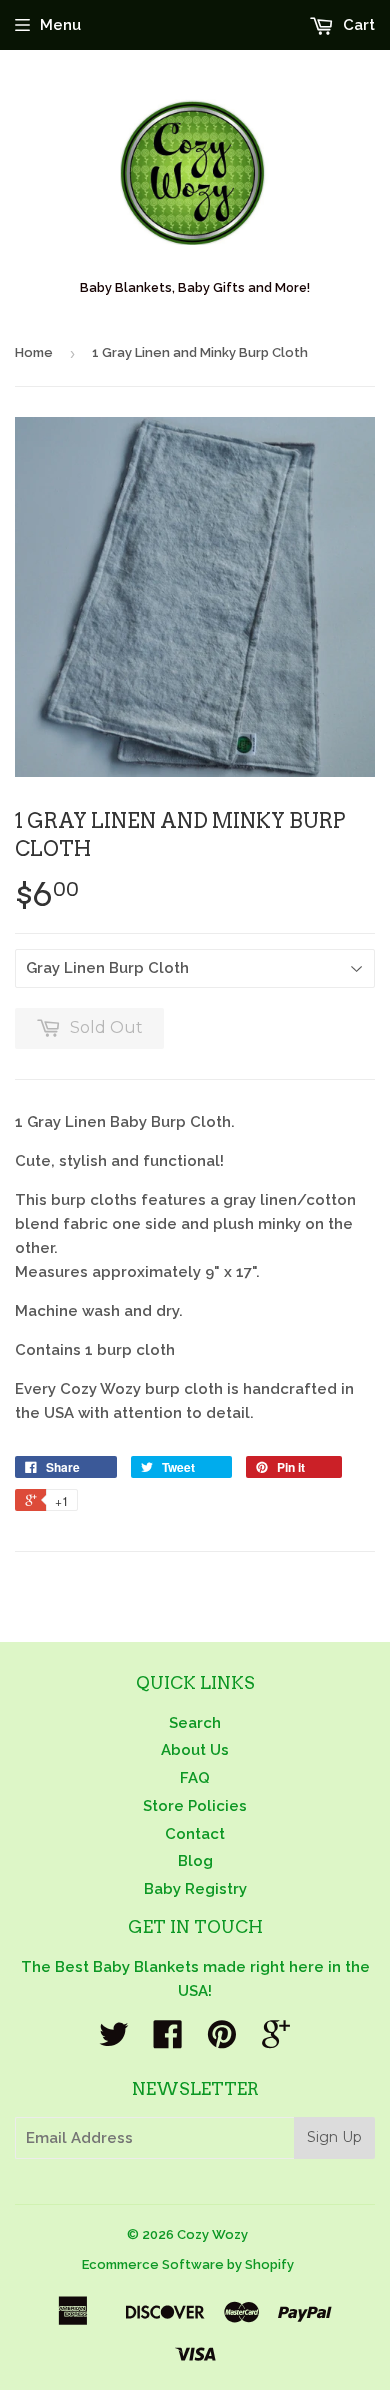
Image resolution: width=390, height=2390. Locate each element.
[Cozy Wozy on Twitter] (114, 2041)
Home (34, 352)
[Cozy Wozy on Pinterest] (222, 2041)
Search (195, 1723)
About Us (195, 1750)
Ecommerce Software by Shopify (188, 2264)
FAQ (195, 1778)
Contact (195, 1834)
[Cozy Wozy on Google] (276, 2041)
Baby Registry (195, 1889)
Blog (195, 1861)
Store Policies (195, 1806)
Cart (357, 25)
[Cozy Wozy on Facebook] (168, 2041)
